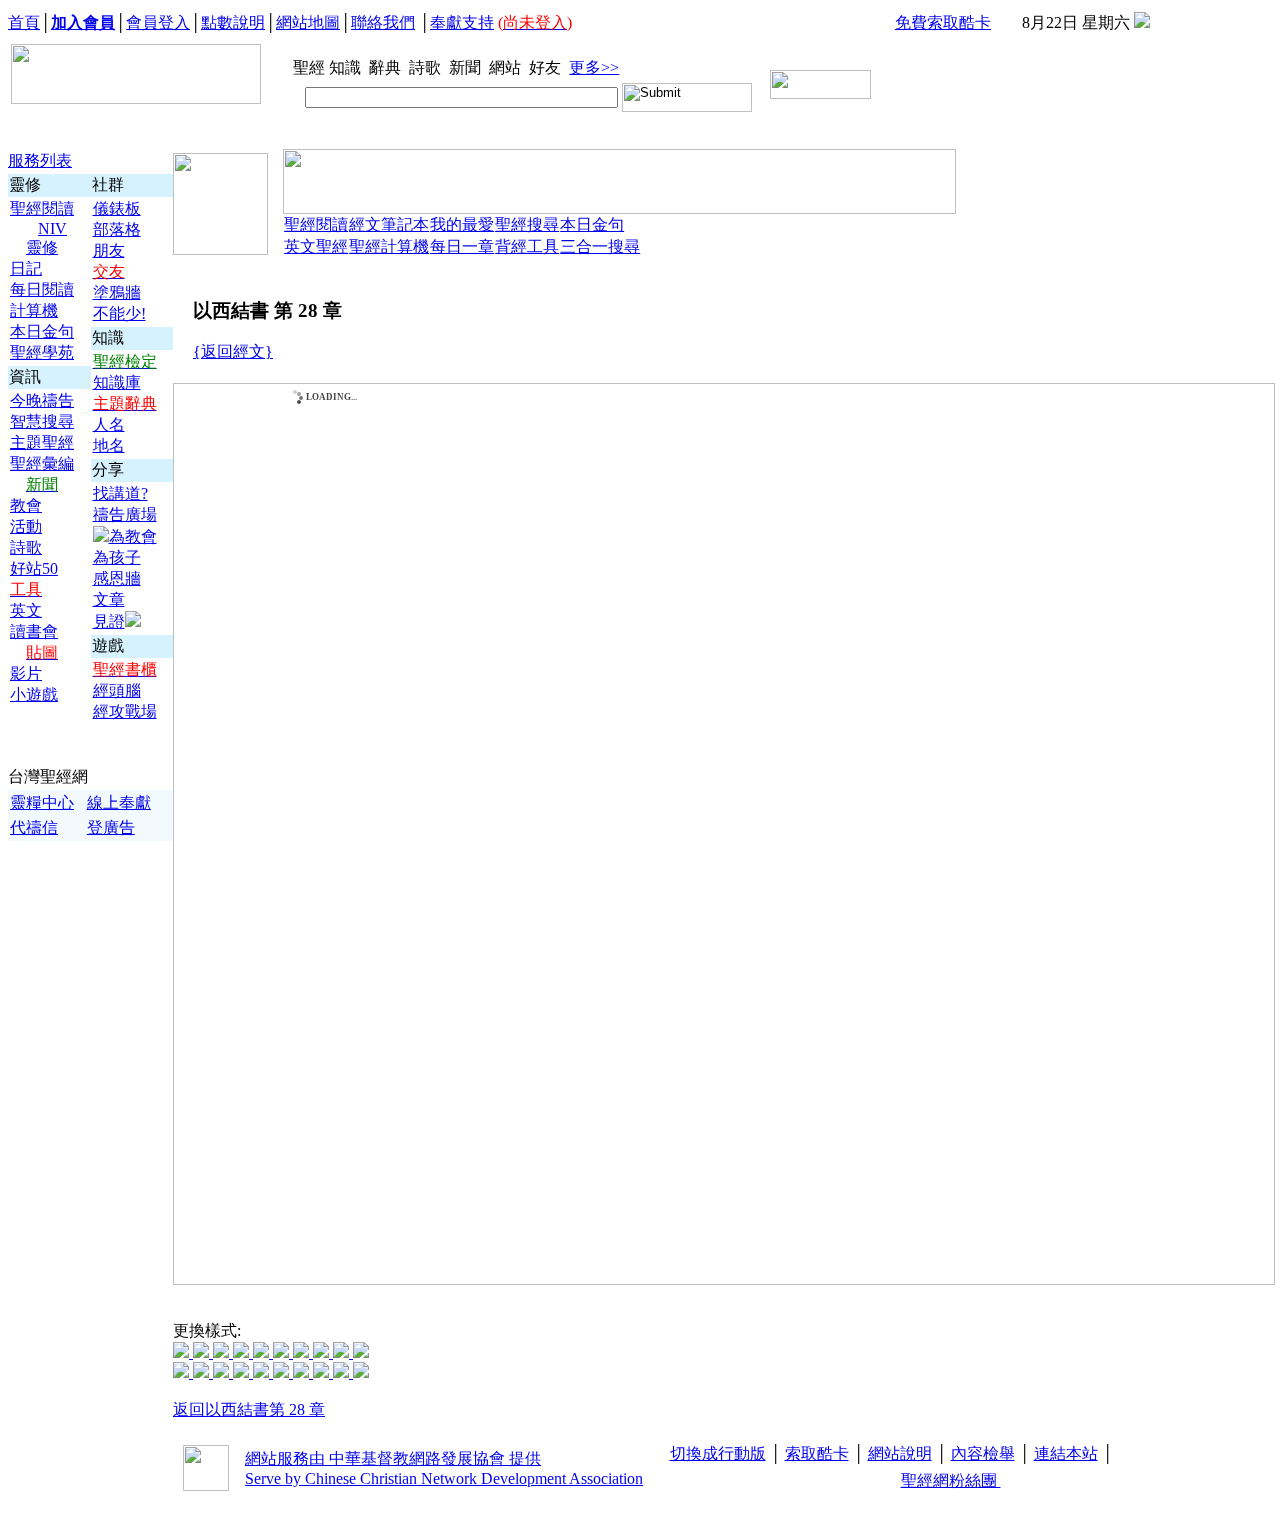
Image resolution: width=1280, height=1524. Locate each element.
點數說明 (233, 22)
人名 (109, 424)
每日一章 (462, 246)
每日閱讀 (42, 289)
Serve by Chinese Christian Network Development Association (444, 1478)
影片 (26, 673)
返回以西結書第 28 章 (249, 1409)
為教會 (133, 536)
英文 (26, 610)
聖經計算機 (389, 246)
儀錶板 (117, 208)
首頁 (24, 22)
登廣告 (111, 827)
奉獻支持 (462, 22)
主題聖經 (42, 442)
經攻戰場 (125, 711)
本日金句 (42, 331)
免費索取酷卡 (943, 22)
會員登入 (158, 22)
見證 (109, 621)
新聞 (467, 67)
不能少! (119, 313)
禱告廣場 (125, 514)
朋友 (109, 250)
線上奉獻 (119, 802)
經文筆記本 (389, 224)
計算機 (34, 310)
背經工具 (527, 246)
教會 (26, 505)
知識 (347, 67)
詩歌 (427, 67)
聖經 (303, 67)
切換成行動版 (718, 1453)
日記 (26, 268)
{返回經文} (233, 351)
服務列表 (40, 160)
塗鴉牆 (117, 292)
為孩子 (117, 557)
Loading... (331, 397)
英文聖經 (316, 246)
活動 (26, 526)
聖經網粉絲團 (951, 1480)
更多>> (594, 67)
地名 (109, 445)
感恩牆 (117, 578)
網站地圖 (308, 22)
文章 (109, 599)
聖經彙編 (42, 463)
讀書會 (34, 631)
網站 (507, 67)
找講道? (120, 493)
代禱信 (34, 827)
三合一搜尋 (600, 246)
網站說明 (900, 1453)
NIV (52, 228)
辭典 (387, 67)
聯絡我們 (383, 22)
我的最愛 (462, 224)
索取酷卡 (817, 1453)
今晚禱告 (42, 400)
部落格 (117, 229)
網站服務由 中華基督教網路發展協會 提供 (393, 1458)
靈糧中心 (42, 802)
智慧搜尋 (42, 421)
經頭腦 (117, 690)
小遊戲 (34, 694)
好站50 (34, 568)
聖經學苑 (42, 352)
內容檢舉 (983, 1453)
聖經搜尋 (527, 224)
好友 (547, 67)
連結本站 (1066, 1453)
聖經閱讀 (42, 208)
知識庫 (117, 382)
